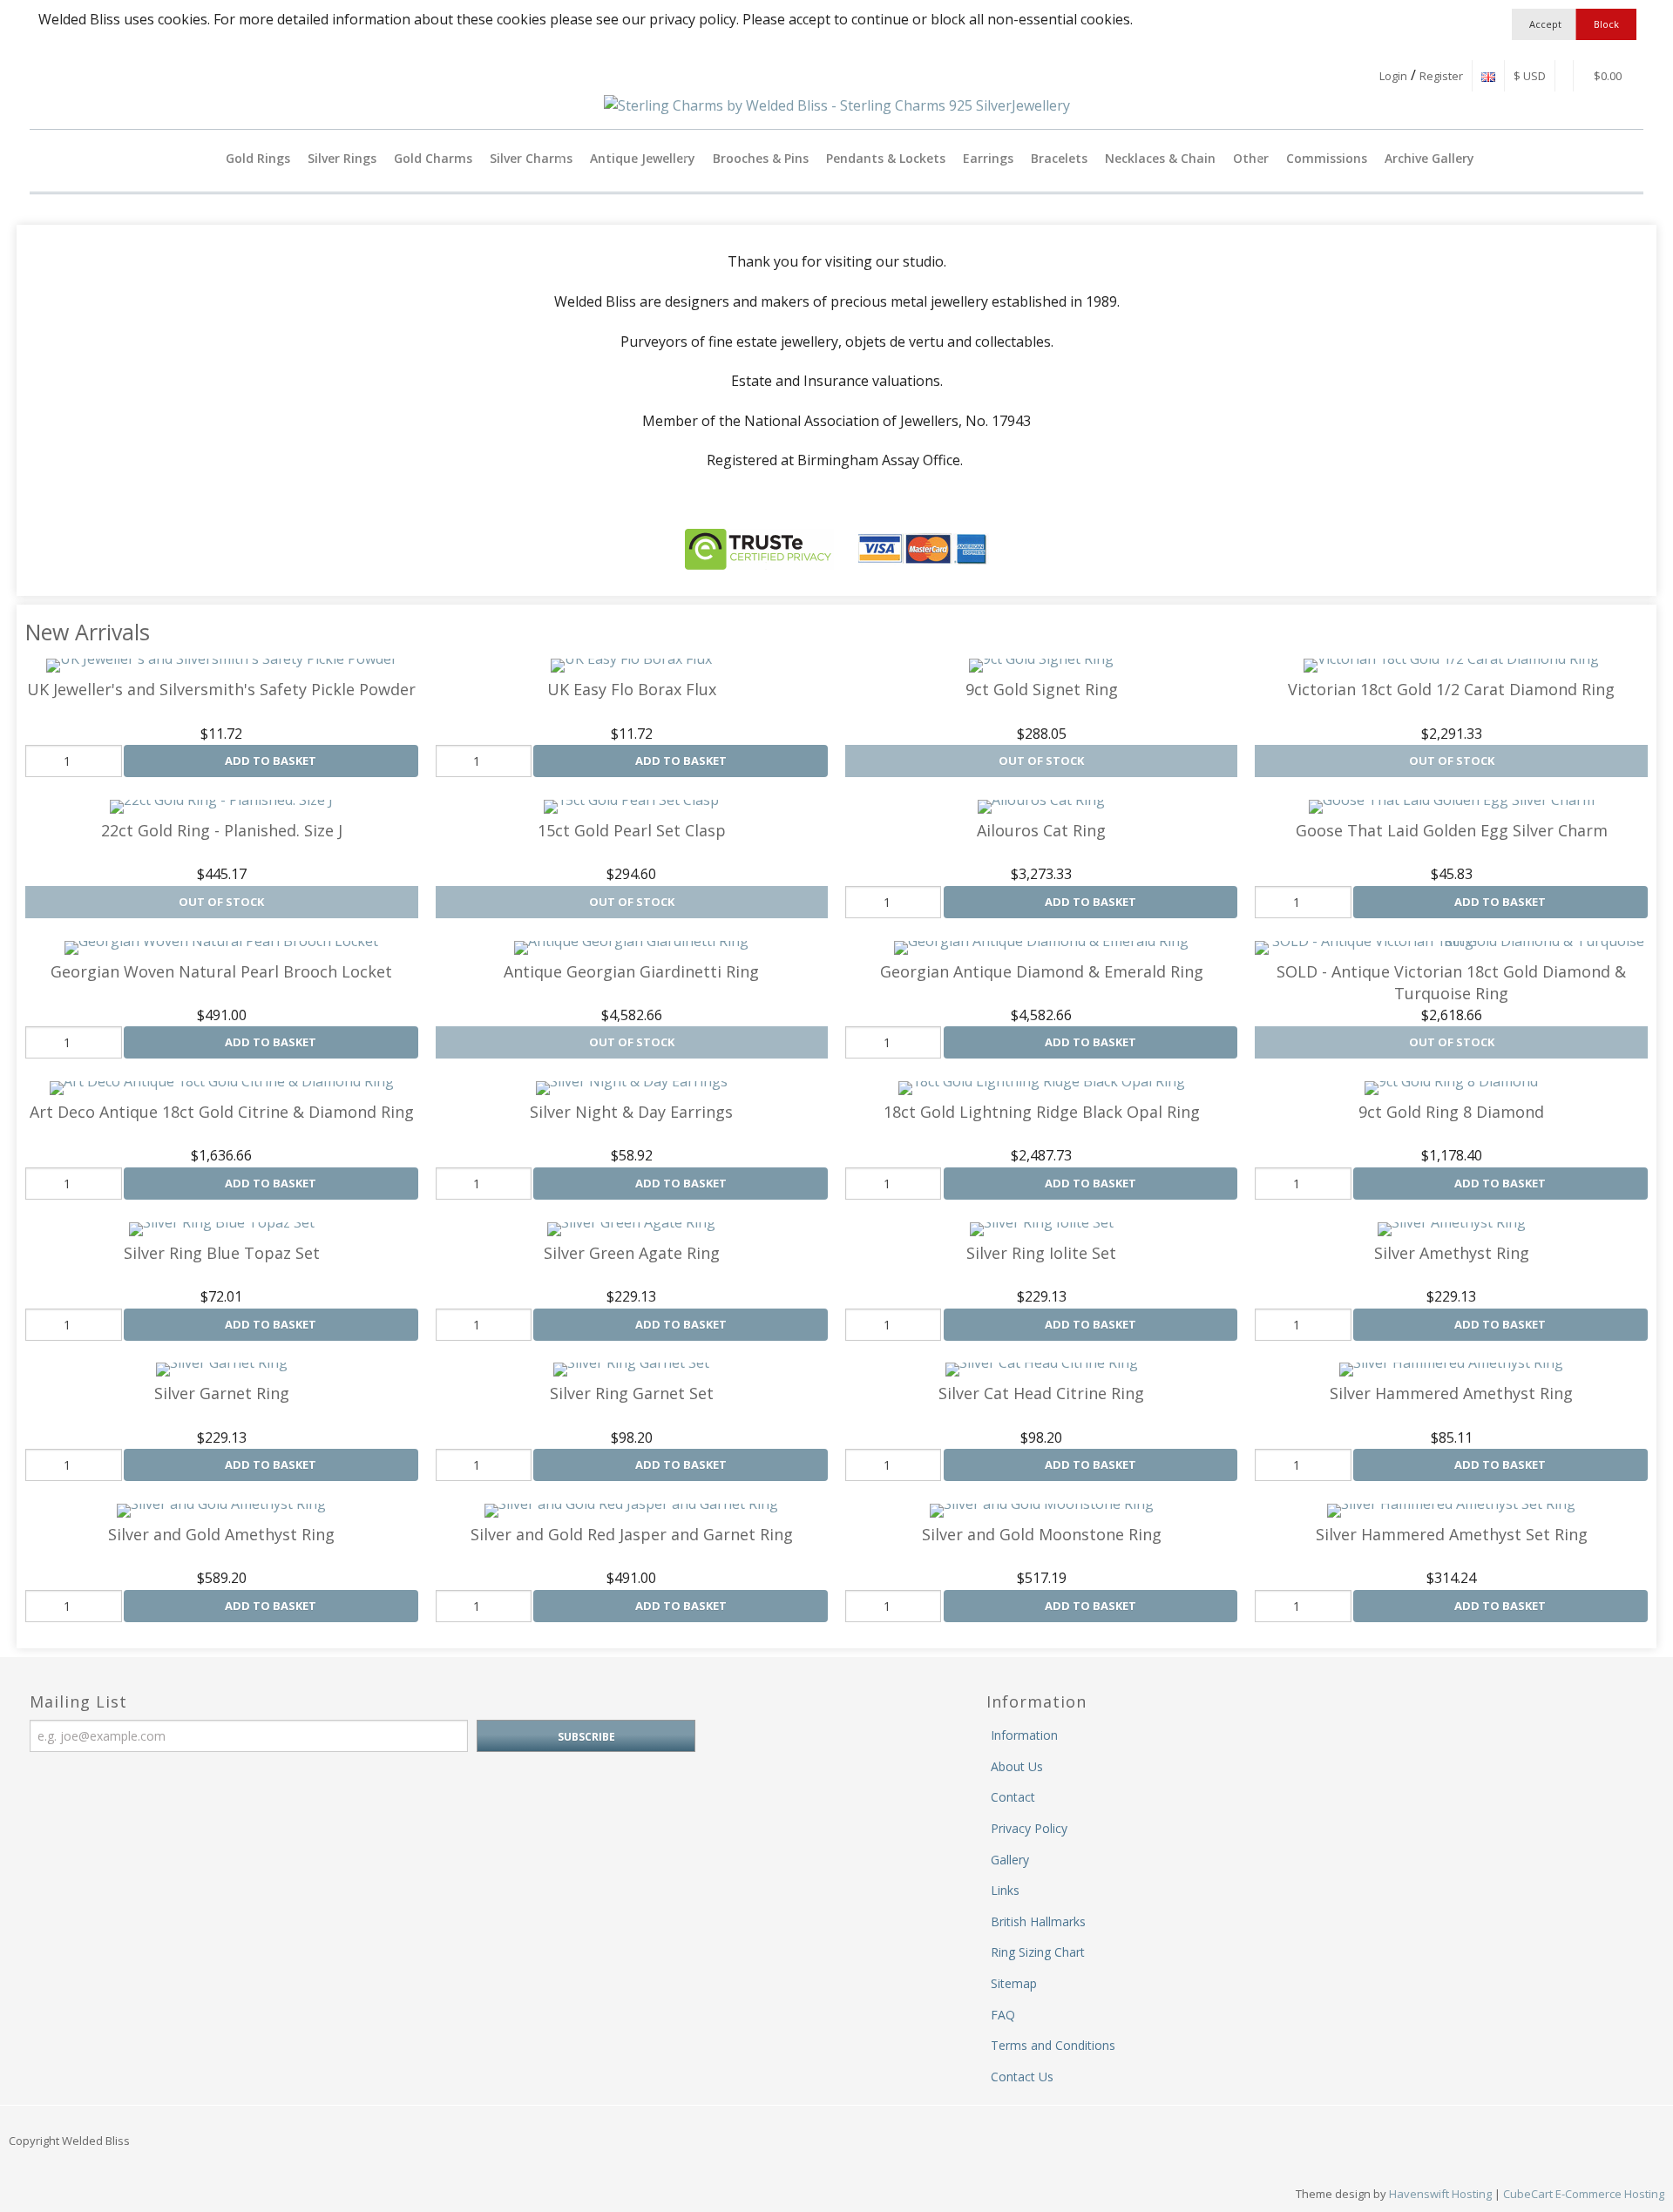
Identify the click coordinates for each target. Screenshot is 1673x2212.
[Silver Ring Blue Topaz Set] (222, 1229)
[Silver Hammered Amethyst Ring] (1451, 1370)
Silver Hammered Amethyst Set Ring (1452, 1534)
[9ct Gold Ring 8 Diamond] (1451, 1088)
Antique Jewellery (643, 158)
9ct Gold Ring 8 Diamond (1451, 1112)
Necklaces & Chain (1160, 158)
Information (1024, 1735)
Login (1393, 76)
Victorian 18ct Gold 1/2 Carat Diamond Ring (1451, 689)
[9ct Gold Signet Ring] (1041, 666)
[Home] (203, 158)
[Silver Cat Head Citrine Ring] (1042, 1370)
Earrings (988, 158)
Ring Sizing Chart (1038, 1952)
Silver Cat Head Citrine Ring (1041, 1393)
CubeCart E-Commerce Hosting (1584, 2194)
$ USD (1530, 76)
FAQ (1003, 2015)
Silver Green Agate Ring (632, 1253)
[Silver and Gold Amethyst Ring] (221, 1511)
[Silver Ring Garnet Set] (631, 1370)
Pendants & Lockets (886, 158)
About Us (1017, 1766)
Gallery (1010, 1860)
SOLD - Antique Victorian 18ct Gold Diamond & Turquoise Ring (1451, 982)
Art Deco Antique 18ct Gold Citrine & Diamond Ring (222, 1112)
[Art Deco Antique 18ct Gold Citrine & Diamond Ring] (222, 1088)
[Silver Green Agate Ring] (631, 1229)
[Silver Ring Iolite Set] (1042, 1229)
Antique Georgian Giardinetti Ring (631, 971)
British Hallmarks (1038, 1921)
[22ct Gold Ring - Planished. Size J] (221, 807)
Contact (1013, 1797)
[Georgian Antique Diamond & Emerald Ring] (1041, 948)
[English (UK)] (1488, 76)
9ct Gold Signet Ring (1042, 689)
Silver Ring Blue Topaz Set (222, 1253)
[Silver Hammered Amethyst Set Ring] (1451, 1511)
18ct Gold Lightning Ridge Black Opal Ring (1042, 1112)
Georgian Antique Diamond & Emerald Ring (1042, 971)
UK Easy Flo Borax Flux (632, 689)
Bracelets (1059, 158)
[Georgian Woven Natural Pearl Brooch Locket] (221, 948)
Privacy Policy (1029, 1828)
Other (1251, 158)
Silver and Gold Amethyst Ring (221, 1534)
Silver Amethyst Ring (1452, 1253)
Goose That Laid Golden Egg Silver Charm (1452, 830)
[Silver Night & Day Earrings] (632, 1088)
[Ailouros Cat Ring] (1041, 807)
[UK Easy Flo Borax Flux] (631, 666)
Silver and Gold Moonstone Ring (1042, 1534)
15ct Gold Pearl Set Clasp (632, 830)
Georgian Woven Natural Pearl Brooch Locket (221, 971)
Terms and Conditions (1053, 2045)
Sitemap (1014, 1983)
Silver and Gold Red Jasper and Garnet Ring (632, 1534)
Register (1441, 76)
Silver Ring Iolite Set (1041, 1253)
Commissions (1327, 158)
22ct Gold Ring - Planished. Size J (222, 830)
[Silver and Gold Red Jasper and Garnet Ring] (631, 1511)
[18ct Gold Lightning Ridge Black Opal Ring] (1042, 1088)
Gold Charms (433, 158)
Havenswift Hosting (1440, 2194)
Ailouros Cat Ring (1041, 830)
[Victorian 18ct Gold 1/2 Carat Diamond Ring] (1451, 666)
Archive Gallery (1429, 158)
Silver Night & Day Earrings (631, 1112)
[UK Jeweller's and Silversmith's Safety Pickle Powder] (222, 666)
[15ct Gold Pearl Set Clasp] (631, 807)
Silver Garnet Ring (222, 1393)
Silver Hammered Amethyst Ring (1451, 1393)
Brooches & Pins (761, 158)
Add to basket (271, 761)
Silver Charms (531, 158)
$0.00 (1606, 76)
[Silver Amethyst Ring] (1452, 1229)
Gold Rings (258, 158)
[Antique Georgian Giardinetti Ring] (631, 948)
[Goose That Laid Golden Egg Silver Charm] (1452, 807)
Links (1005, 1890)
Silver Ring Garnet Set (632, 1393)
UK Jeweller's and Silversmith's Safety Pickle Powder (221, 689)
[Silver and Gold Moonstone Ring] (1042, 1511)
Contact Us (1022, 2077)
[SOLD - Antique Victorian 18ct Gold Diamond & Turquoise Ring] (1451, 948)
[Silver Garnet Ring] (222, 1370)
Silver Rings (342, 158)
